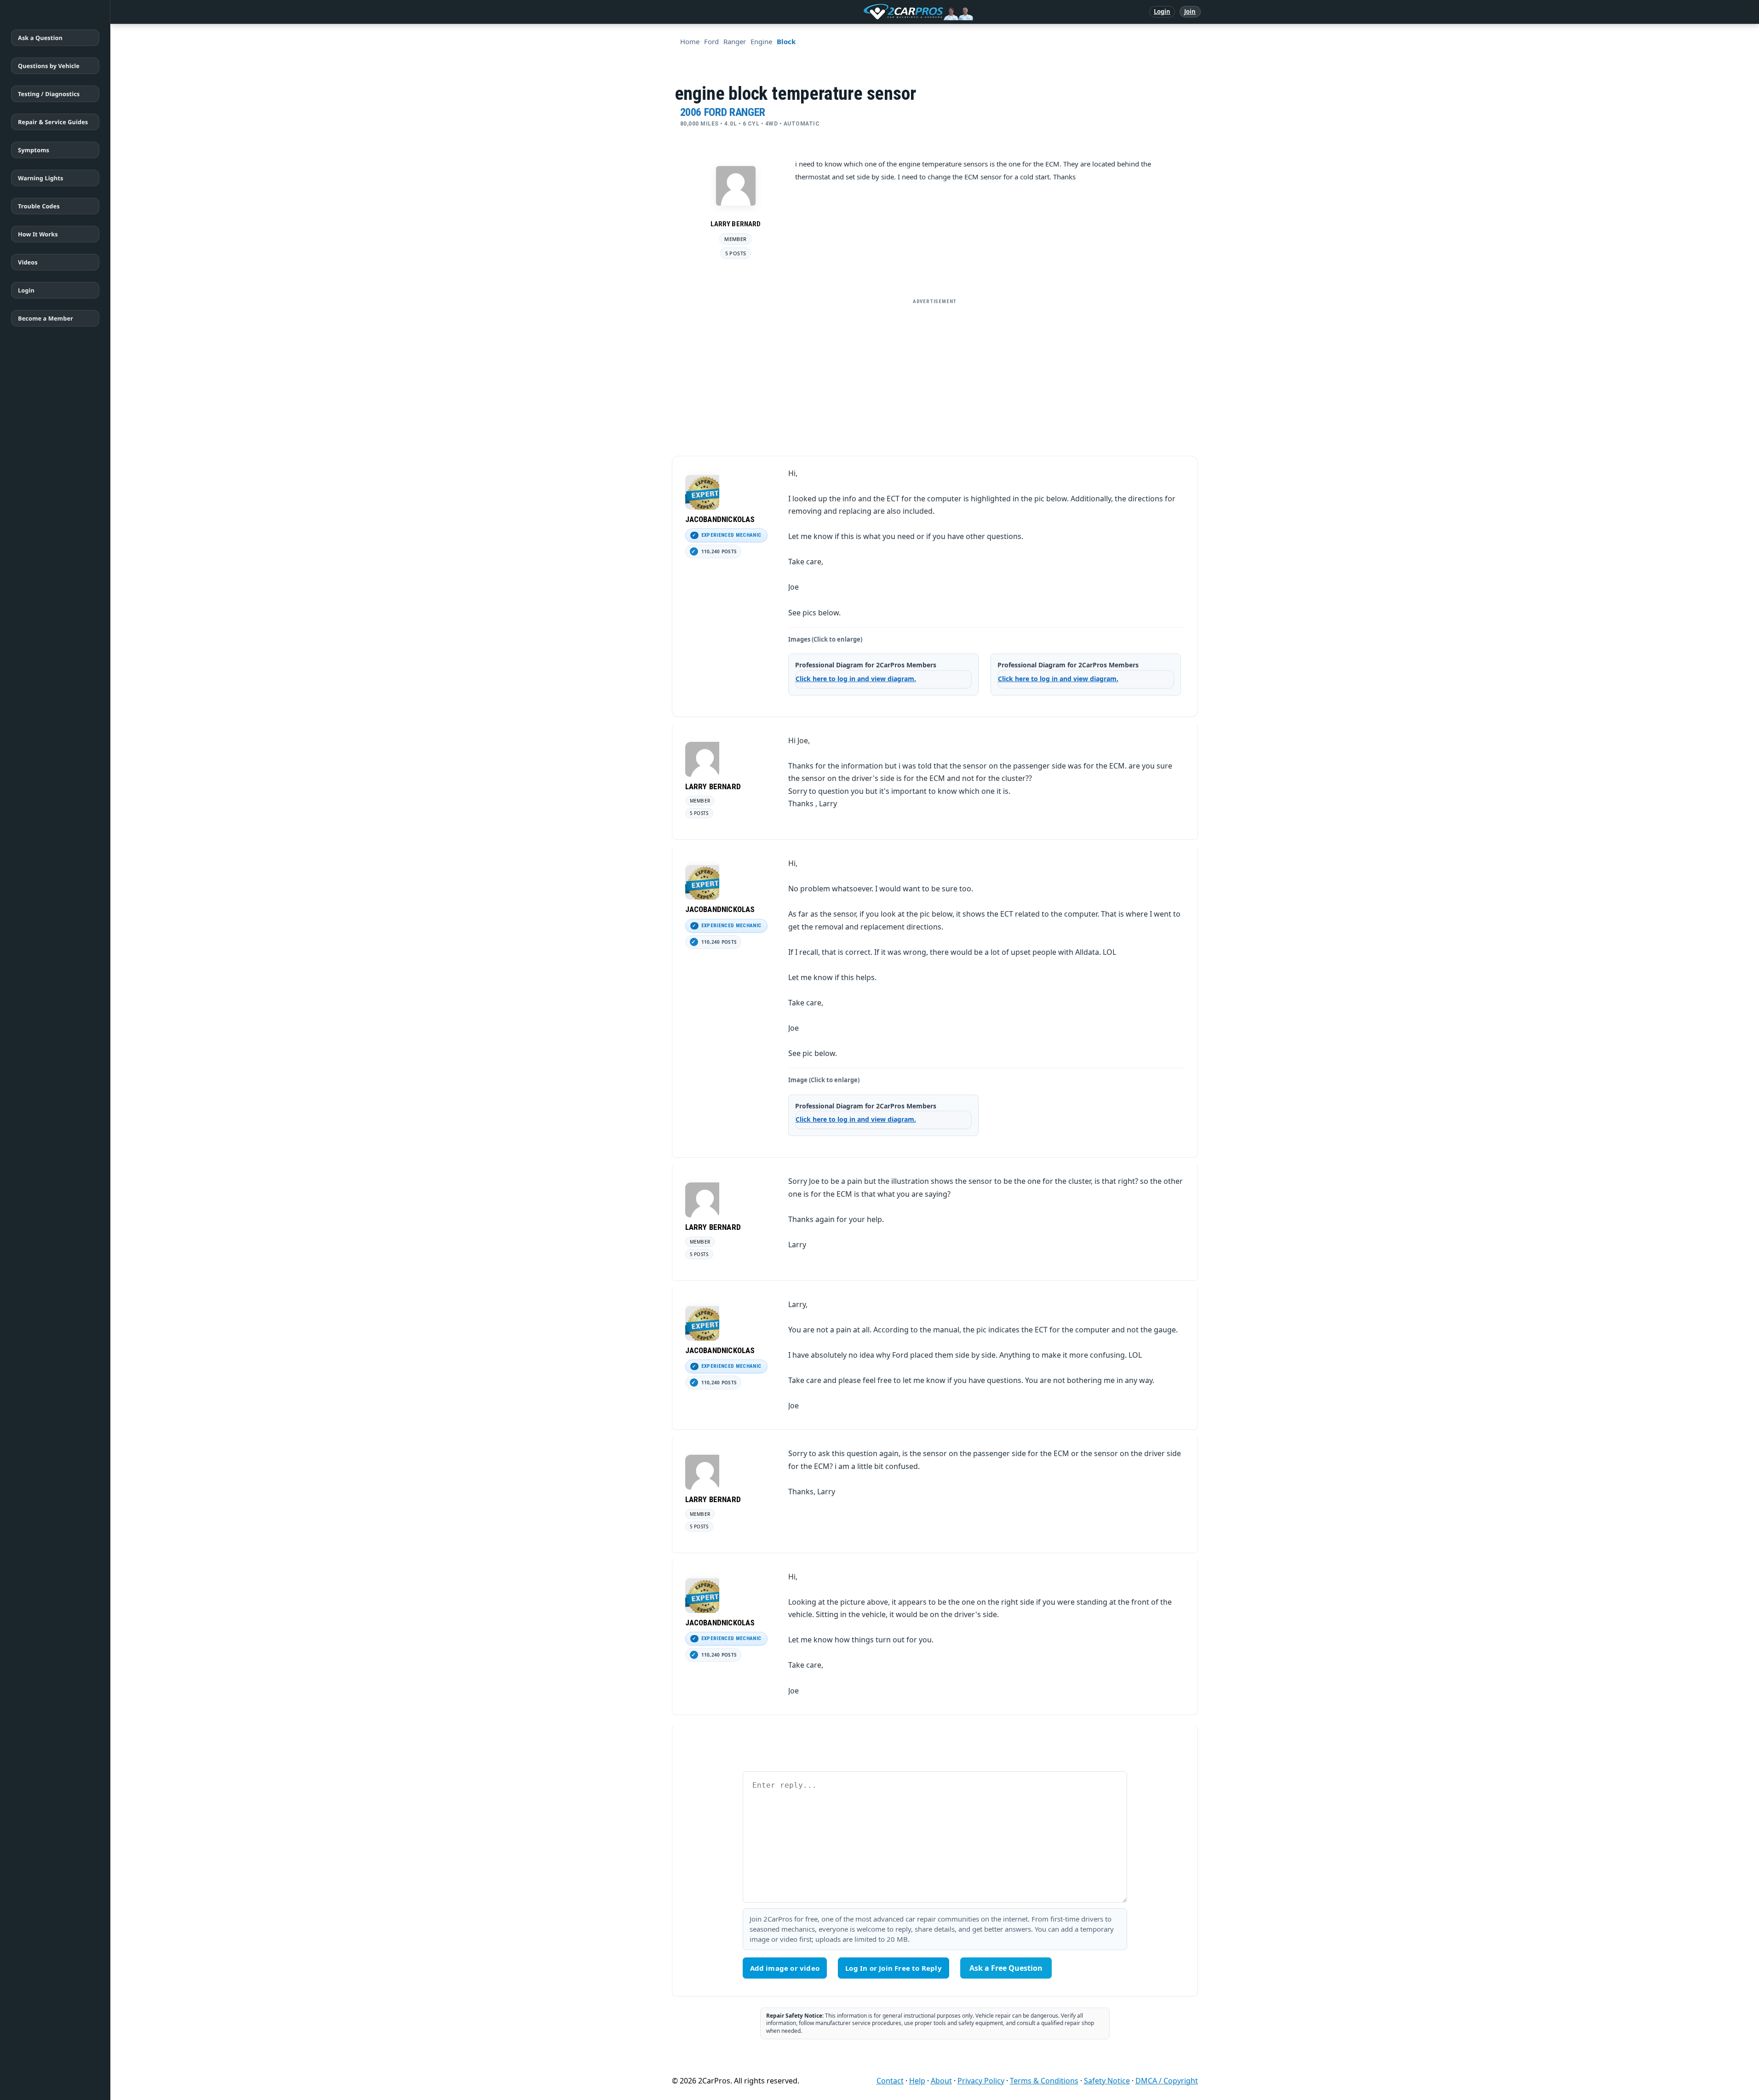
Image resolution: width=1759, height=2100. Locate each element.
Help (917, 2081)
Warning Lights (40, 178)
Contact (890, 2081)
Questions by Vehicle (49, 66)
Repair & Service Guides (53, 122)
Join (1190, 11)
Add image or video (785, 1968)
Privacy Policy (981, 2081)
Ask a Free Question (1006, 1968)
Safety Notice (1107, 2081)
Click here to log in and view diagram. (856, 679)
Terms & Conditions (1044, 2081)
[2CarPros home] (870, 12)
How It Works (38, 234)
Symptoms (34, 150)
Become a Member (46, 318)
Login (1162, 11)
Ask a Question (40, 38)
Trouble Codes (39, 206)
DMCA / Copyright (1167, 2081)
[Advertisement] (935, 373)
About (941, 2081)
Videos (28, 262)
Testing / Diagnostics (49, 94)
